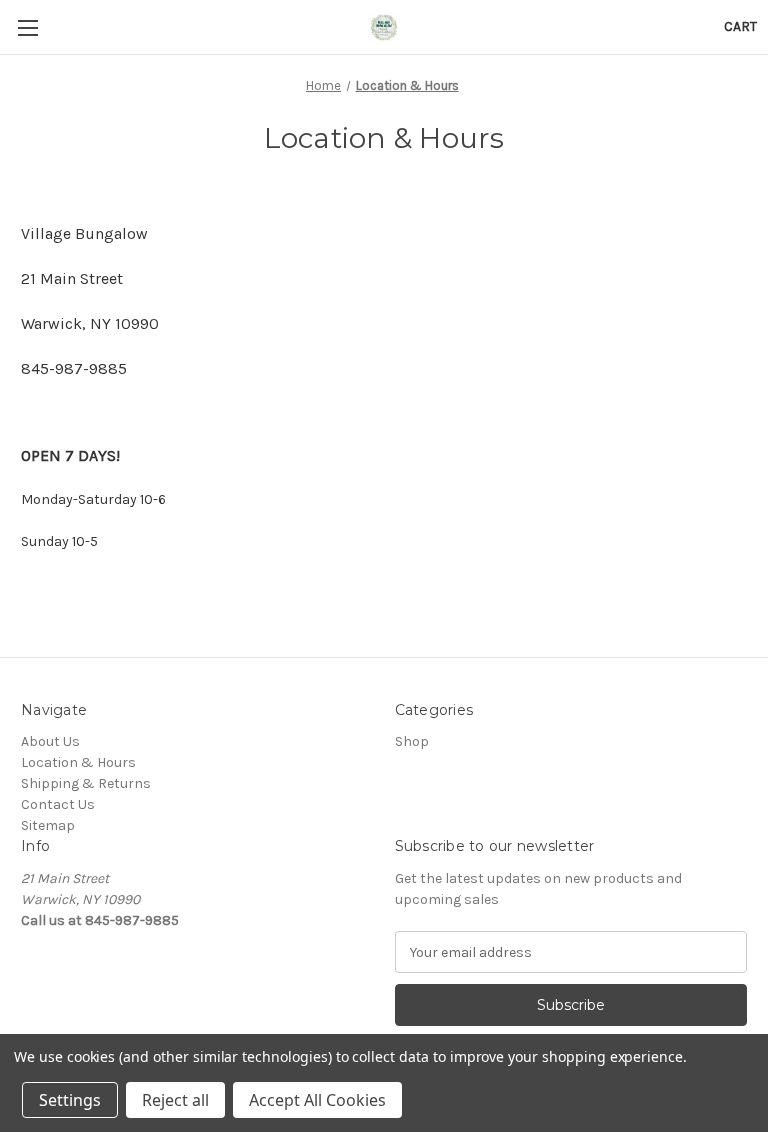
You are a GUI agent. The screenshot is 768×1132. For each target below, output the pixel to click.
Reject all (175, 1100)
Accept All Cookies (317, 1100)
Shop (412, 741)
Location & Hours (78, 762)
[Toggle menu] (27, 27)
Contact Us (58, 804)
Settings (70, 1100)
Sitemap (48, 825)
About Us (50, 741)
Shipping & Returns (86, 783)
